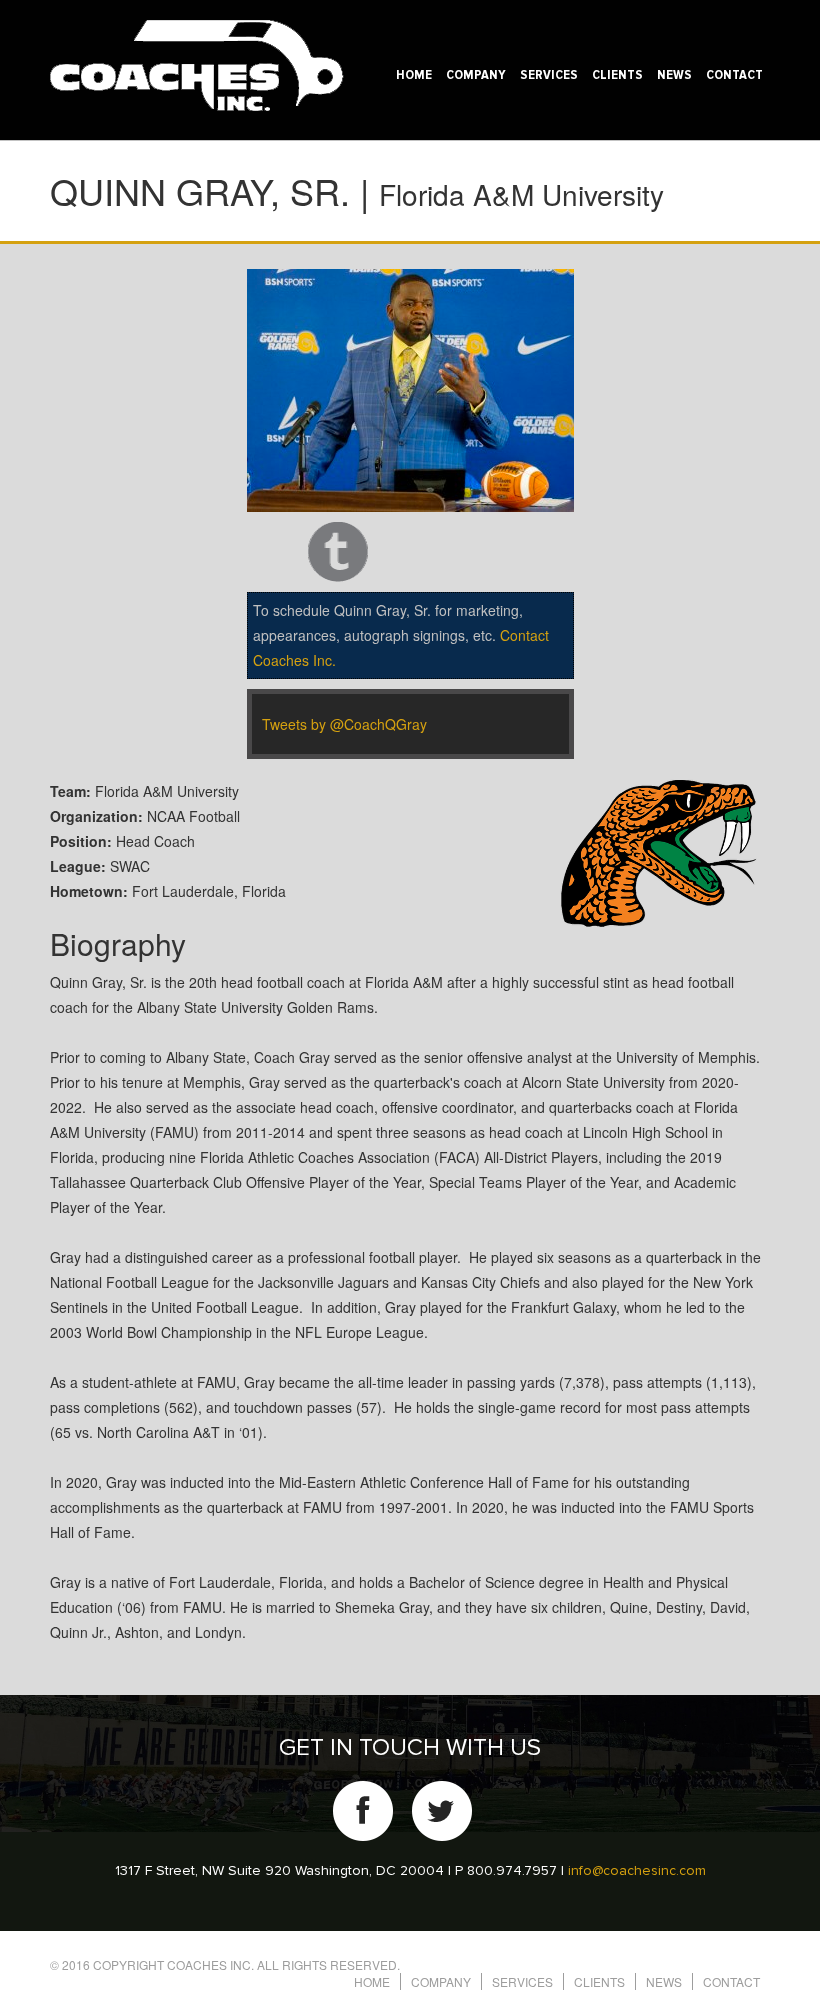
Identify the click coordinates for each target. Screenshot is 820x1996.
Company (476, 75)
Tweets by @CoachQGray (344, 724)
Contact (734, 75)
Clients (617, 75)
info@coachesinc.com (637, 1871)
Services (549, 75)
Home (414, 75)
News (674, 75)
